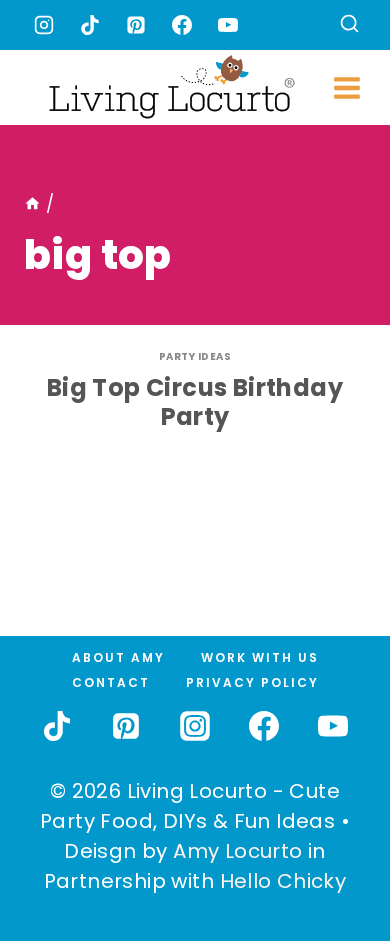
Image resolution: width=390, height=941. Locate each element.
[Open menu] (347, 87)
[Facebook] (182, 25)
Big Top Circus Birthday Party (195, 402)
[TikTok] (90, 25)
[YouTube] (228, 25)
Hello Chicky (283, 881)
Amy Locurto (237, 851)
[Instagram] (44, 25)
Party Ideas (195, 356)
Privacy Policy (252, 682)
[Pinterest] (136, 25)
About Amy (118, 657)
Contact (111, 682)
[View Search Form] (349, 25)
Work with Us (260, 657)
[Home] (32, 204)
